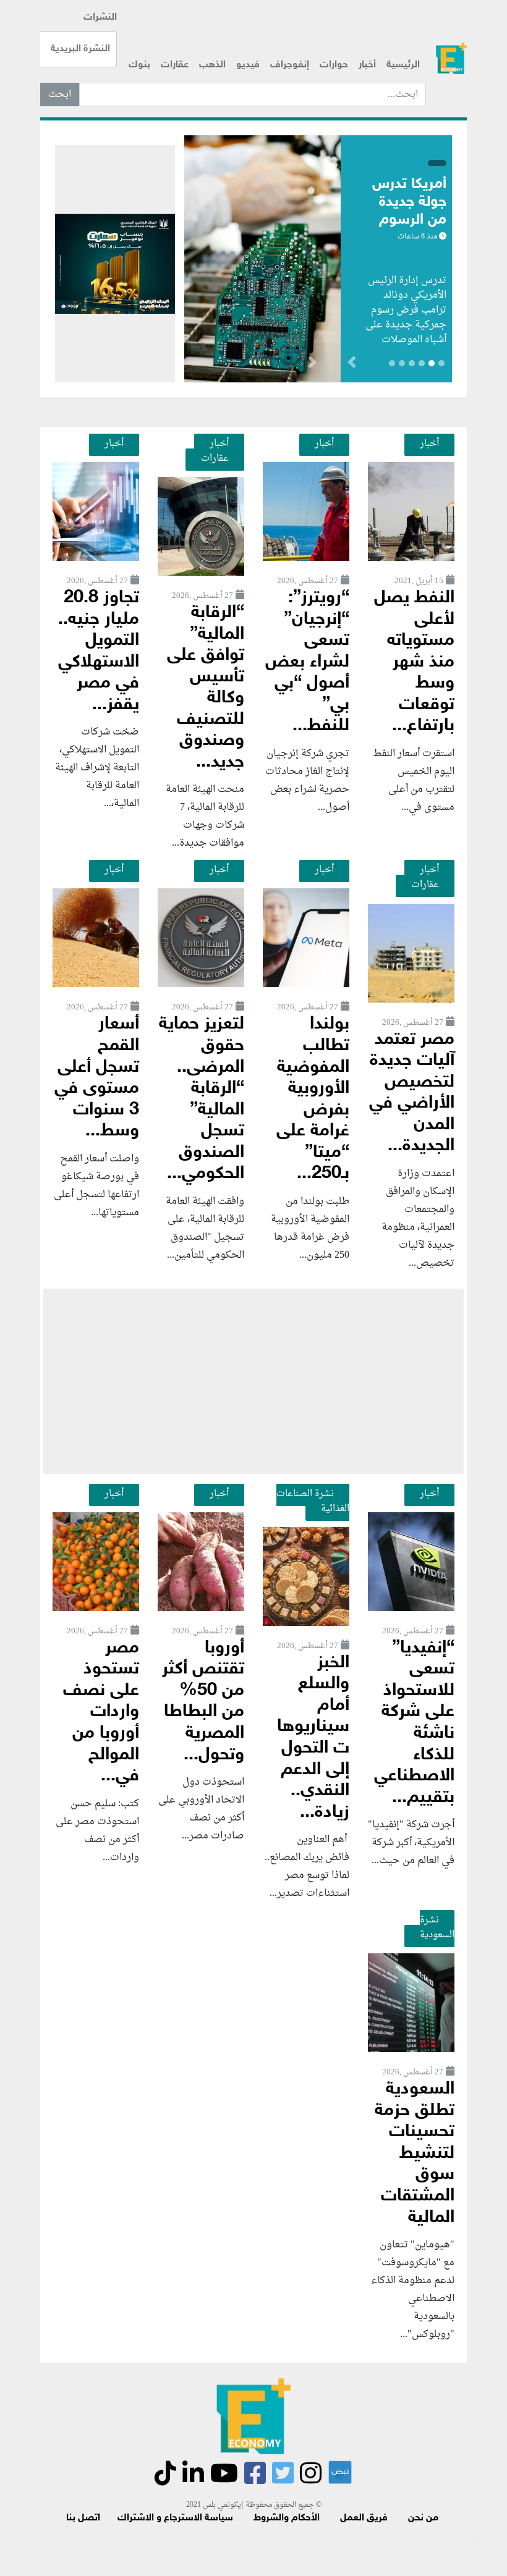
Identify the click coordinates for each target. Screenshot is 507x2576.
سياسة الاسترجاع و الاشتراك (175, 2518)
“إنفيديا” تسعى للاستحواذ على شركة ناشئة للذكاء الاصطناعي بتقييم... (414, 1723)
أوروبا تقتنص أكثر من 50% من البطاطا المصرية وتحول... (203, 1702)
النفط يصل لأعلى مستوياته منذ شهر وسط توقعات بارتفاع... (414, 662)
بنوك (139, 65)
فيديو (248, 65)
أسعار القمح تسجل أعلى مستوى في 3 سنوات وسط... (97, 1078)
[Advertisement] (253, 1381)
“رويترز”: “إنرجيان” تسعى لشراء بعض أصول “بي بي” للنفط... (307, 662)
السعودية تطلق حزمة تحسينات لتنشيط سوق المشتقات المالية (415, 2153)
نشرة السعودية (437, 1927)
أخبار (367, 65)
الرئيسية (403, 65)
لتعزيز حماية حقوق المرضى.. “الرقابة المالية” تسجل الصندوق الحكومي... (202, 1099)
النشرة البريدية (80, 49)
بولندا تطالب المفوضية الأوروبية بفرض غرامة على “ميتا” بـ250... (313, 1099)
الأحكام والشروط (287, 2518)
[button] (312, 364)
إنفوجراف (290, 65)
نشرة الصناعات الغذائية (313, 1501)
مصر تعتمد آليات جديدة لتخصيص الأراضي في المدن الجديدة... (412, 1093)
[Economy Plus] (451, 58)
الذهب (212, 65)
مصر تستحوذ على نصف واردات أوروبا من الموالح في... (101, 1712)
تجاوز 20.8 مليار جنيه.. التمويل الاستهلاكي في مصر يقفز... (99, 652)
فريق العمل (364, 2518)
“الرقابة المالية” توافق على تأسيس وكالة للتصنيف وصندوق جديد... (206, 688)
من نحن (423, 2518)
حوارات (334, 65)
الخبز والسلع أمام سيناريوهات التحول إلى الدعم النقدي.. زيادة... (313, 1738)
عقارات (175, 65)
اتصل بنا (83, 2518)
